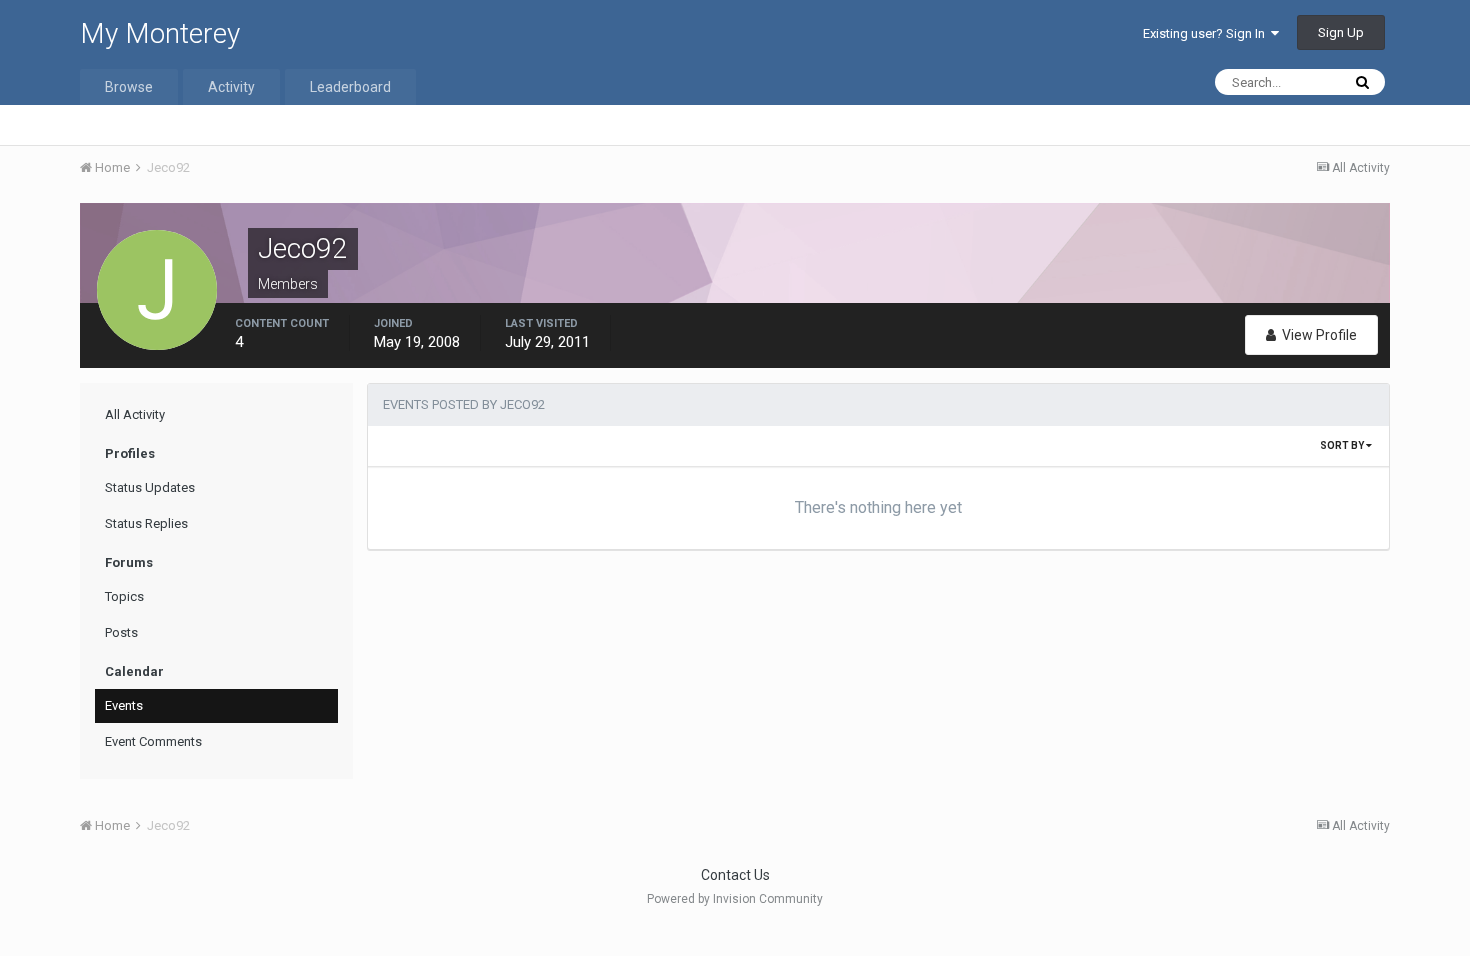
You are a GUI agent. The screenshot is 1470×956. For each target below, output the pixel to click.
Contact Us (735, 875)
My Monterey (160, 33)
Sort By (1343, 445)
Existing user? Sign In (1207, 33)
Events (124, 705)
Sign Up (1341, 32)
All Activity (135, 414)
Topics (124, 596)
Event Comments (153, 741)
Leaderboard (350, 87)
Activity (231, 87)
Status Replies (146, 523)
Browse (129, 87)
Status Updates (150, 487)
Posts (121, 632)
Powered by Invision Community (735, 899)
